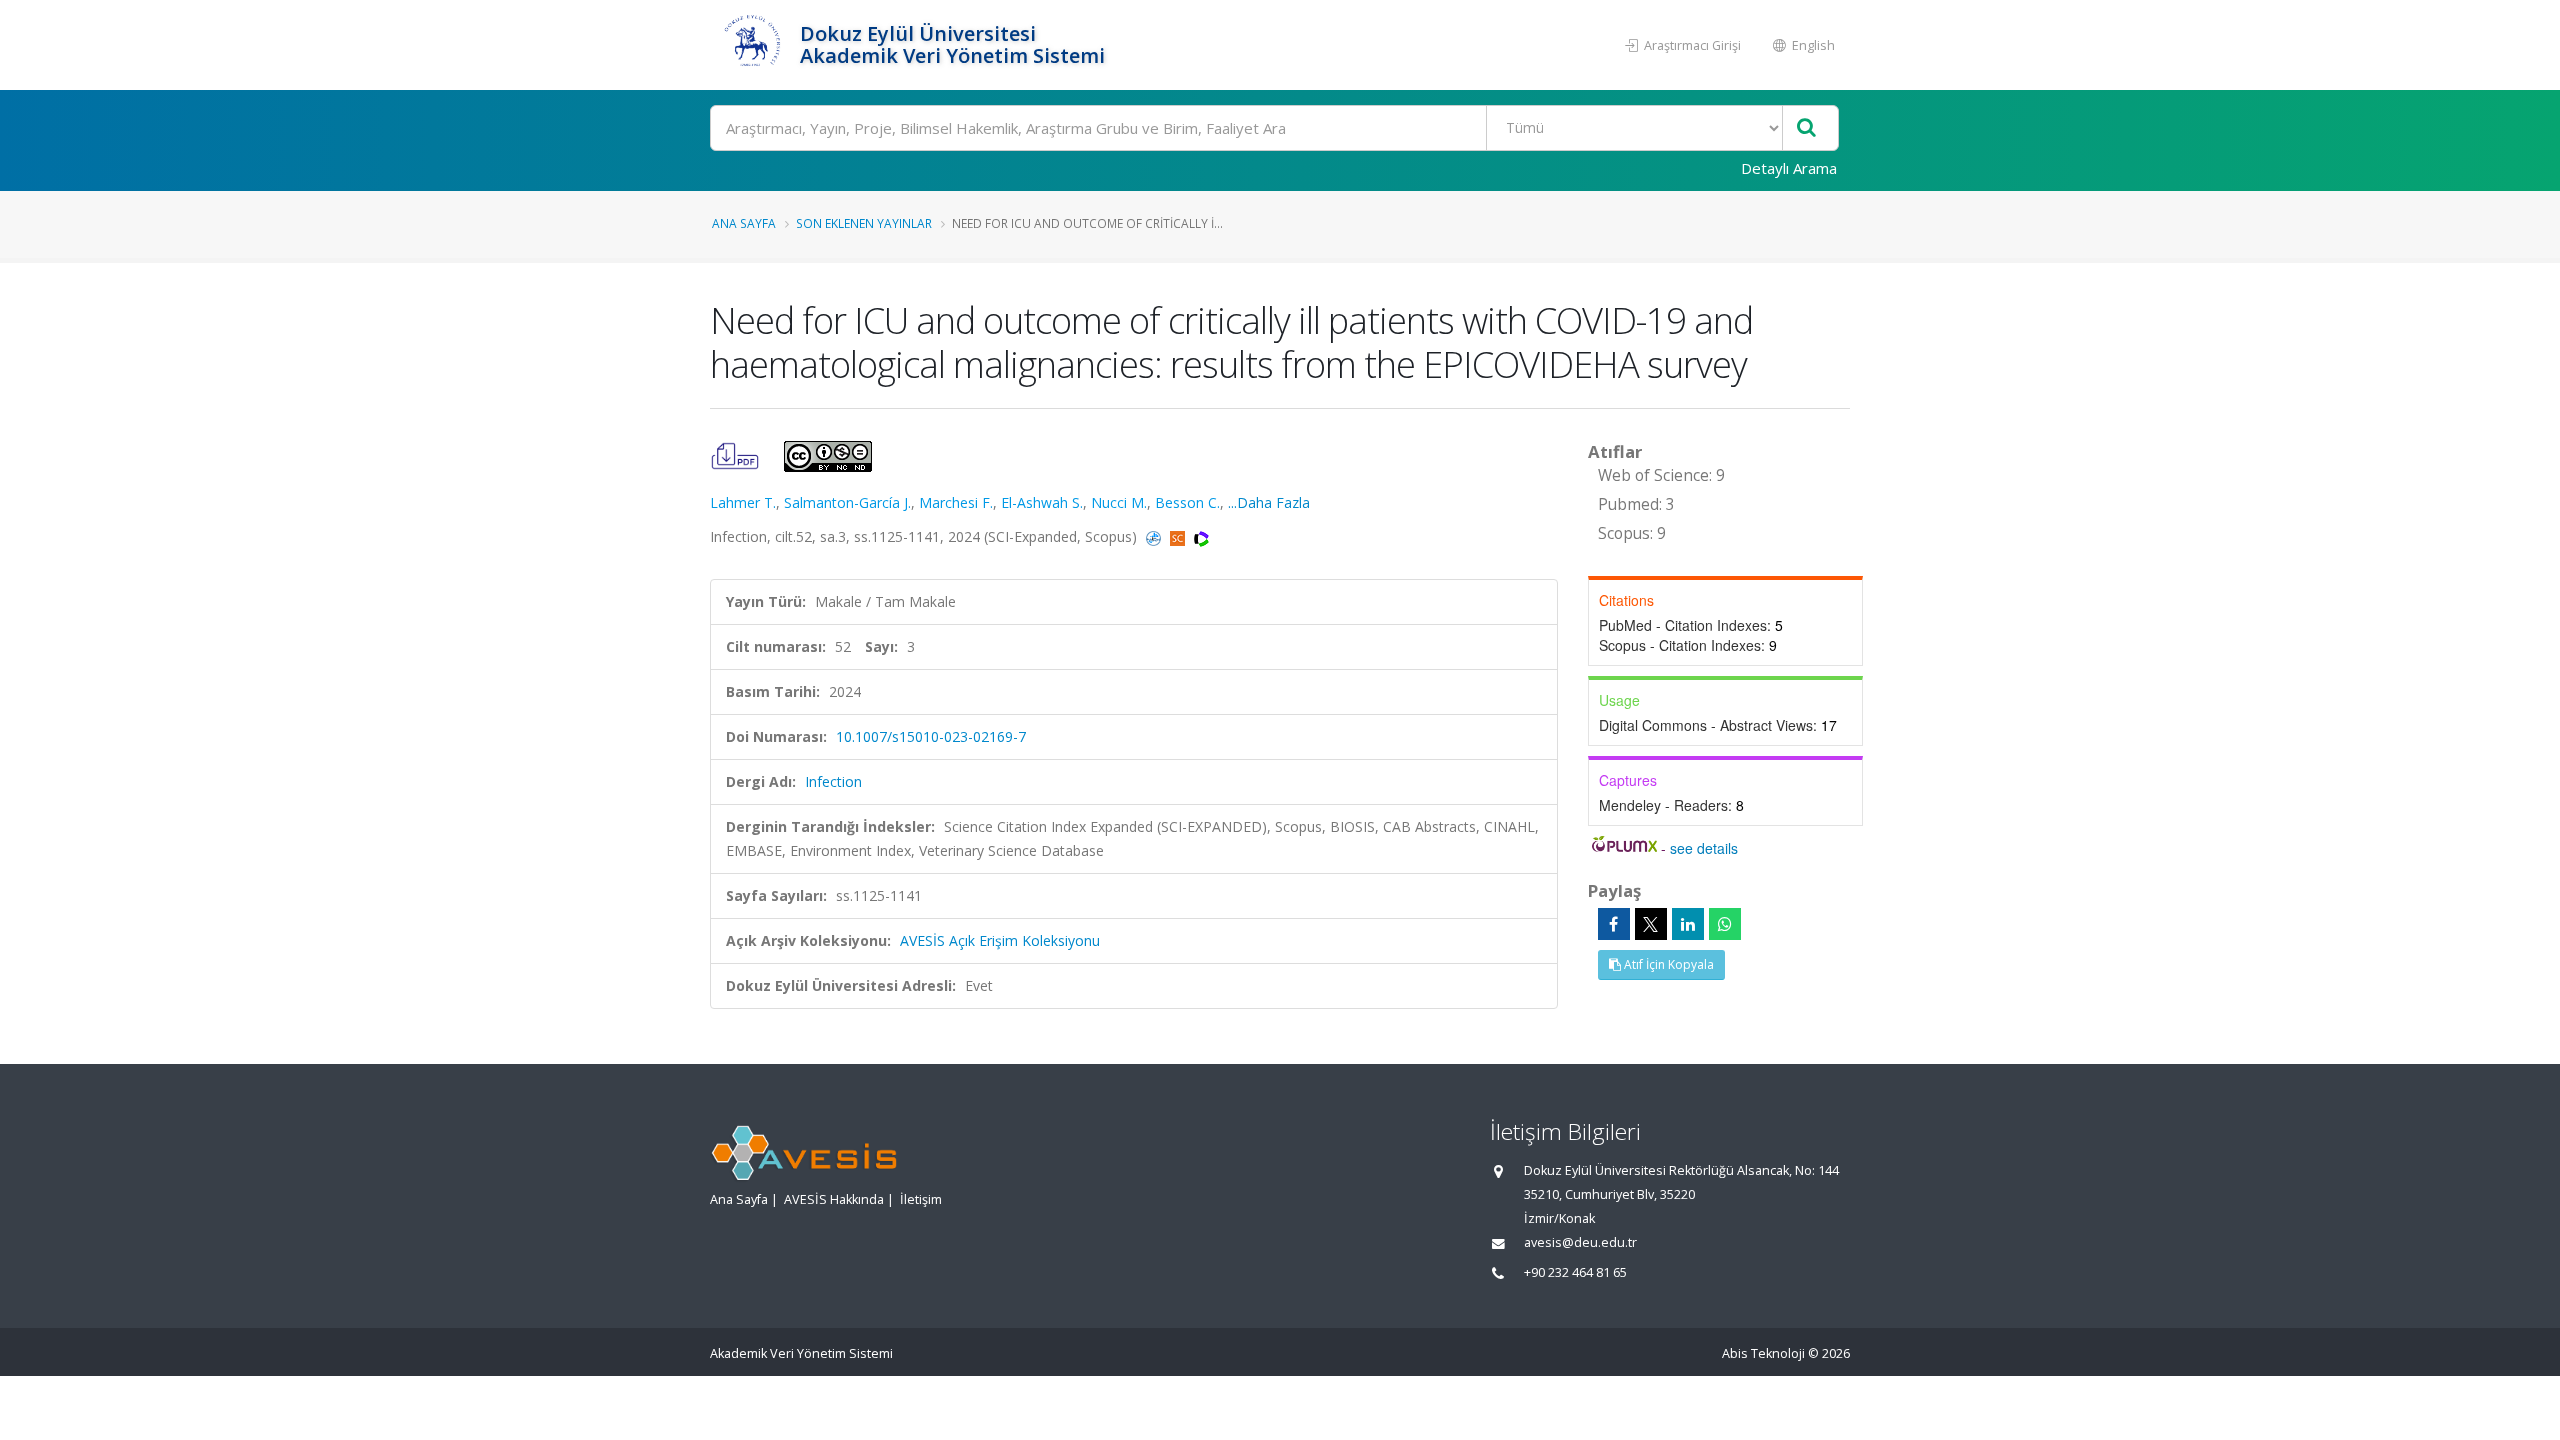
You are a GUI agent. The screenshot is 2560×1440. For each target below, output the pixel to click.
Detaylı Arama (1789, 168)
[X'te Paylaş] (1651, 924)
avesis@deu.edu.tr (1580, 1242)
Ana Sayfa (744, 223)
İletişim (921, 1199)
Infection (833, 781)
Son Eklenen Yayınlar (864, 223)
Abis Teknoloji (1763, 1353)
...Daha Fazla (1269, 502)
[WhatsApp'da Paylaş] (1725, 924)
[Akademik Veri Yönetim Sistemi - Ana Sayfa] (752, 45)
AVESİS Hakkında (834, 1199)
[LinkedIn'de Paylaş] (1688, 924)
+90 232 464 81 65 (1575, 1272)
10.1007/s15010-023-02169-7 (931, 736)
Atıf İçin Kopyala (1667, 964)
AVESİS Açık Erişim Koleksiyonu (1000, 940)
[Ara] (1806, 128)
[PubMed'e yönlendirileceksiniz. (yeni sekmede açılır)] (1155, 536)
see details (1704, 848)
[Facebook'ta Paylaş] (1614, 924)
